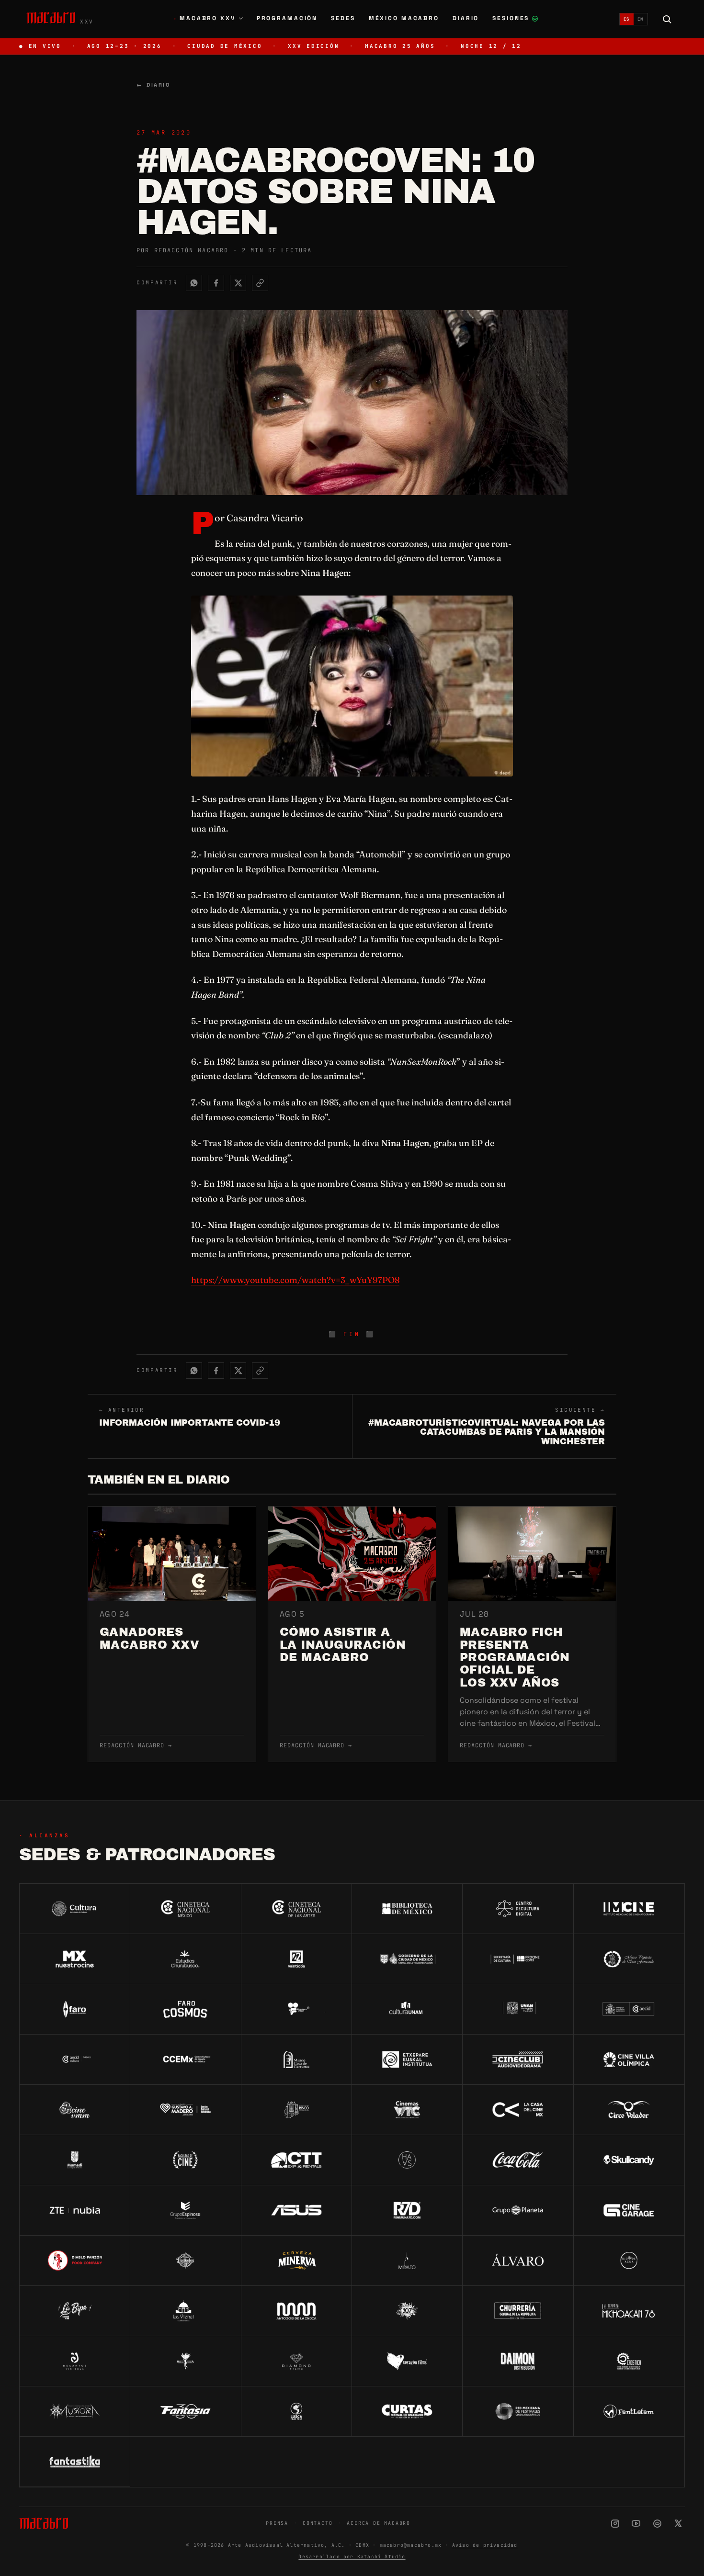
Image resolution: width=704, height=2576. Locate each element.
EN (641, 19)
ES (627, 19)
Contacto (318, 2523)
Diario (466, 18)
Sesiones (515, 19)
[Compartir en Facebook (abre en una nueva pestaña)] (216, 283)
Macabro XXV (205, 18)
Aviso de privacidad (485, 2545)
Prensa (277, 2523)
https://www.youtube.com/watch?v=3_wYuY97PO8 (295, 1280)
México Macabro (404, 18)
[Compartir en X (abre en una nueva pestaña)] (238, 283)
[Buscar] (667, 19)
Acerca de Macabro (379, 2523)
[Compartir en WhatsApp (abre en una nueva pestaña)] (194, 283)
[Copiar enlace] (260, 283)
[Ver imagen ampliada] (352, 686)
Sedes (343, 18)
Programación (287, 18)
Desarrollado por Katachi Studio (352, 2557)
